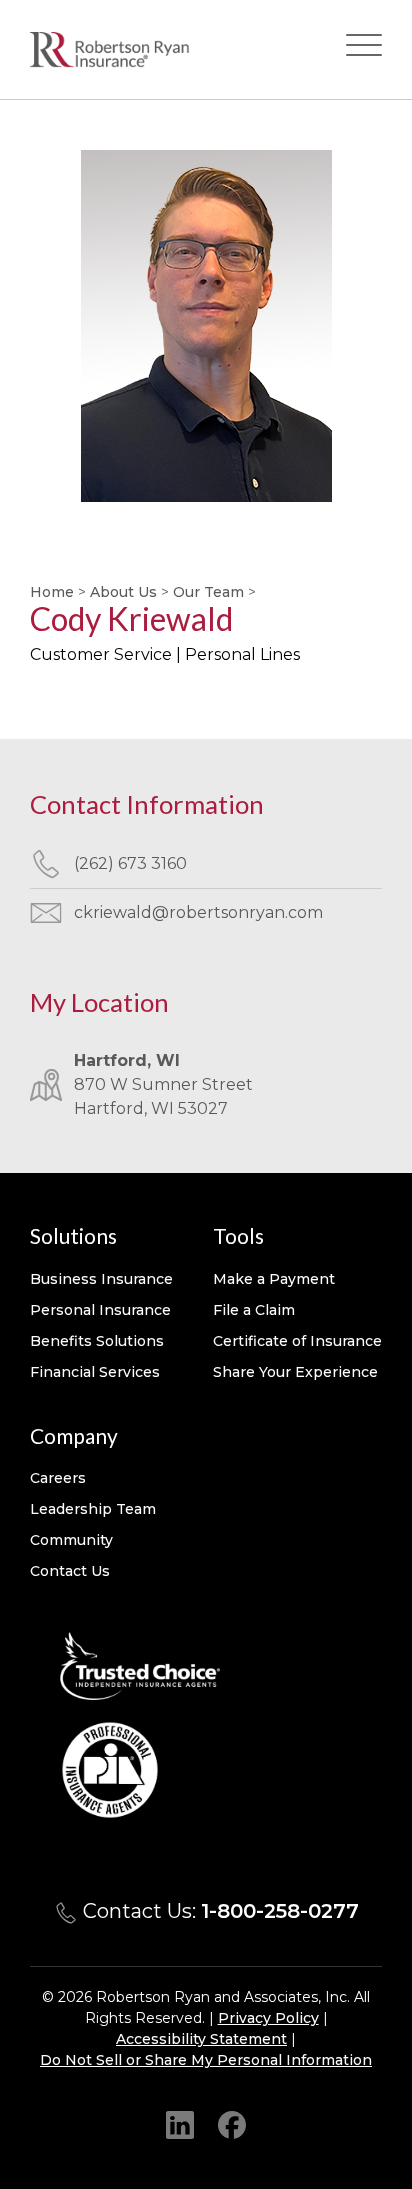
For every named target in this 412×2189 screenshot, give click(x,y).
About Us (123, 592)
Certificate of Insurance (297, 1341)
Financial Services (95, 1372)
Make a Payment (274, 1279)
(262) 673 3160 (130, 863)
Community (71, 1540)
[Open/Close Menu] (364, 49)
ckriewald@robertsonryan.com (198, 912)
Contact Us (70, 1571)
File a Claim (254, 1310)
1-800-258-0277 (280, 1911)
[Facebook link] (232, 2124)
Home (52, 592)
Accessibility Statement (201, 2039)
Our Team (208, 592)
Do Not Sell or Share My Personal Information (206, 2060)
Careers (58, 1478)
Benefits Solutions (97, 1341)
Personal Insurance (100, 1310)
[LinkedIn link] (180, 2124)
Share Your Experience (295, 1372)
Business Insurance (101, 1279)
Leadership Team (93, 1509)
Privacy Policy (268, 2018)
